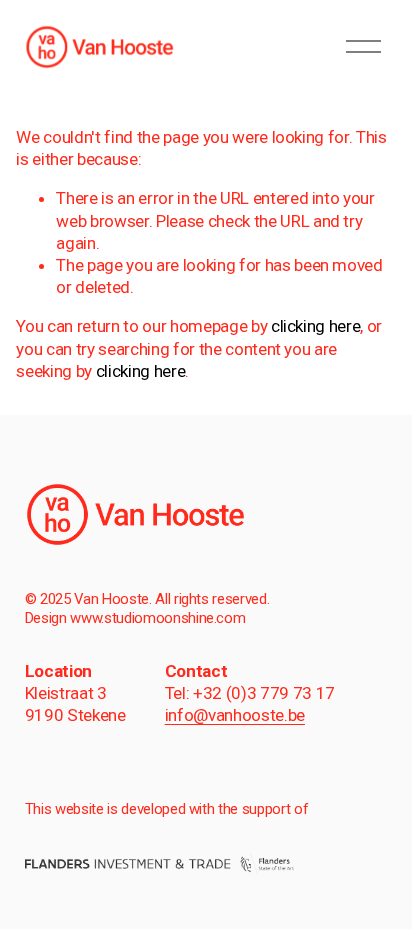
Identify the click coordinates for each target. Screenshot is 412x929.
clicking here (316, 326)
